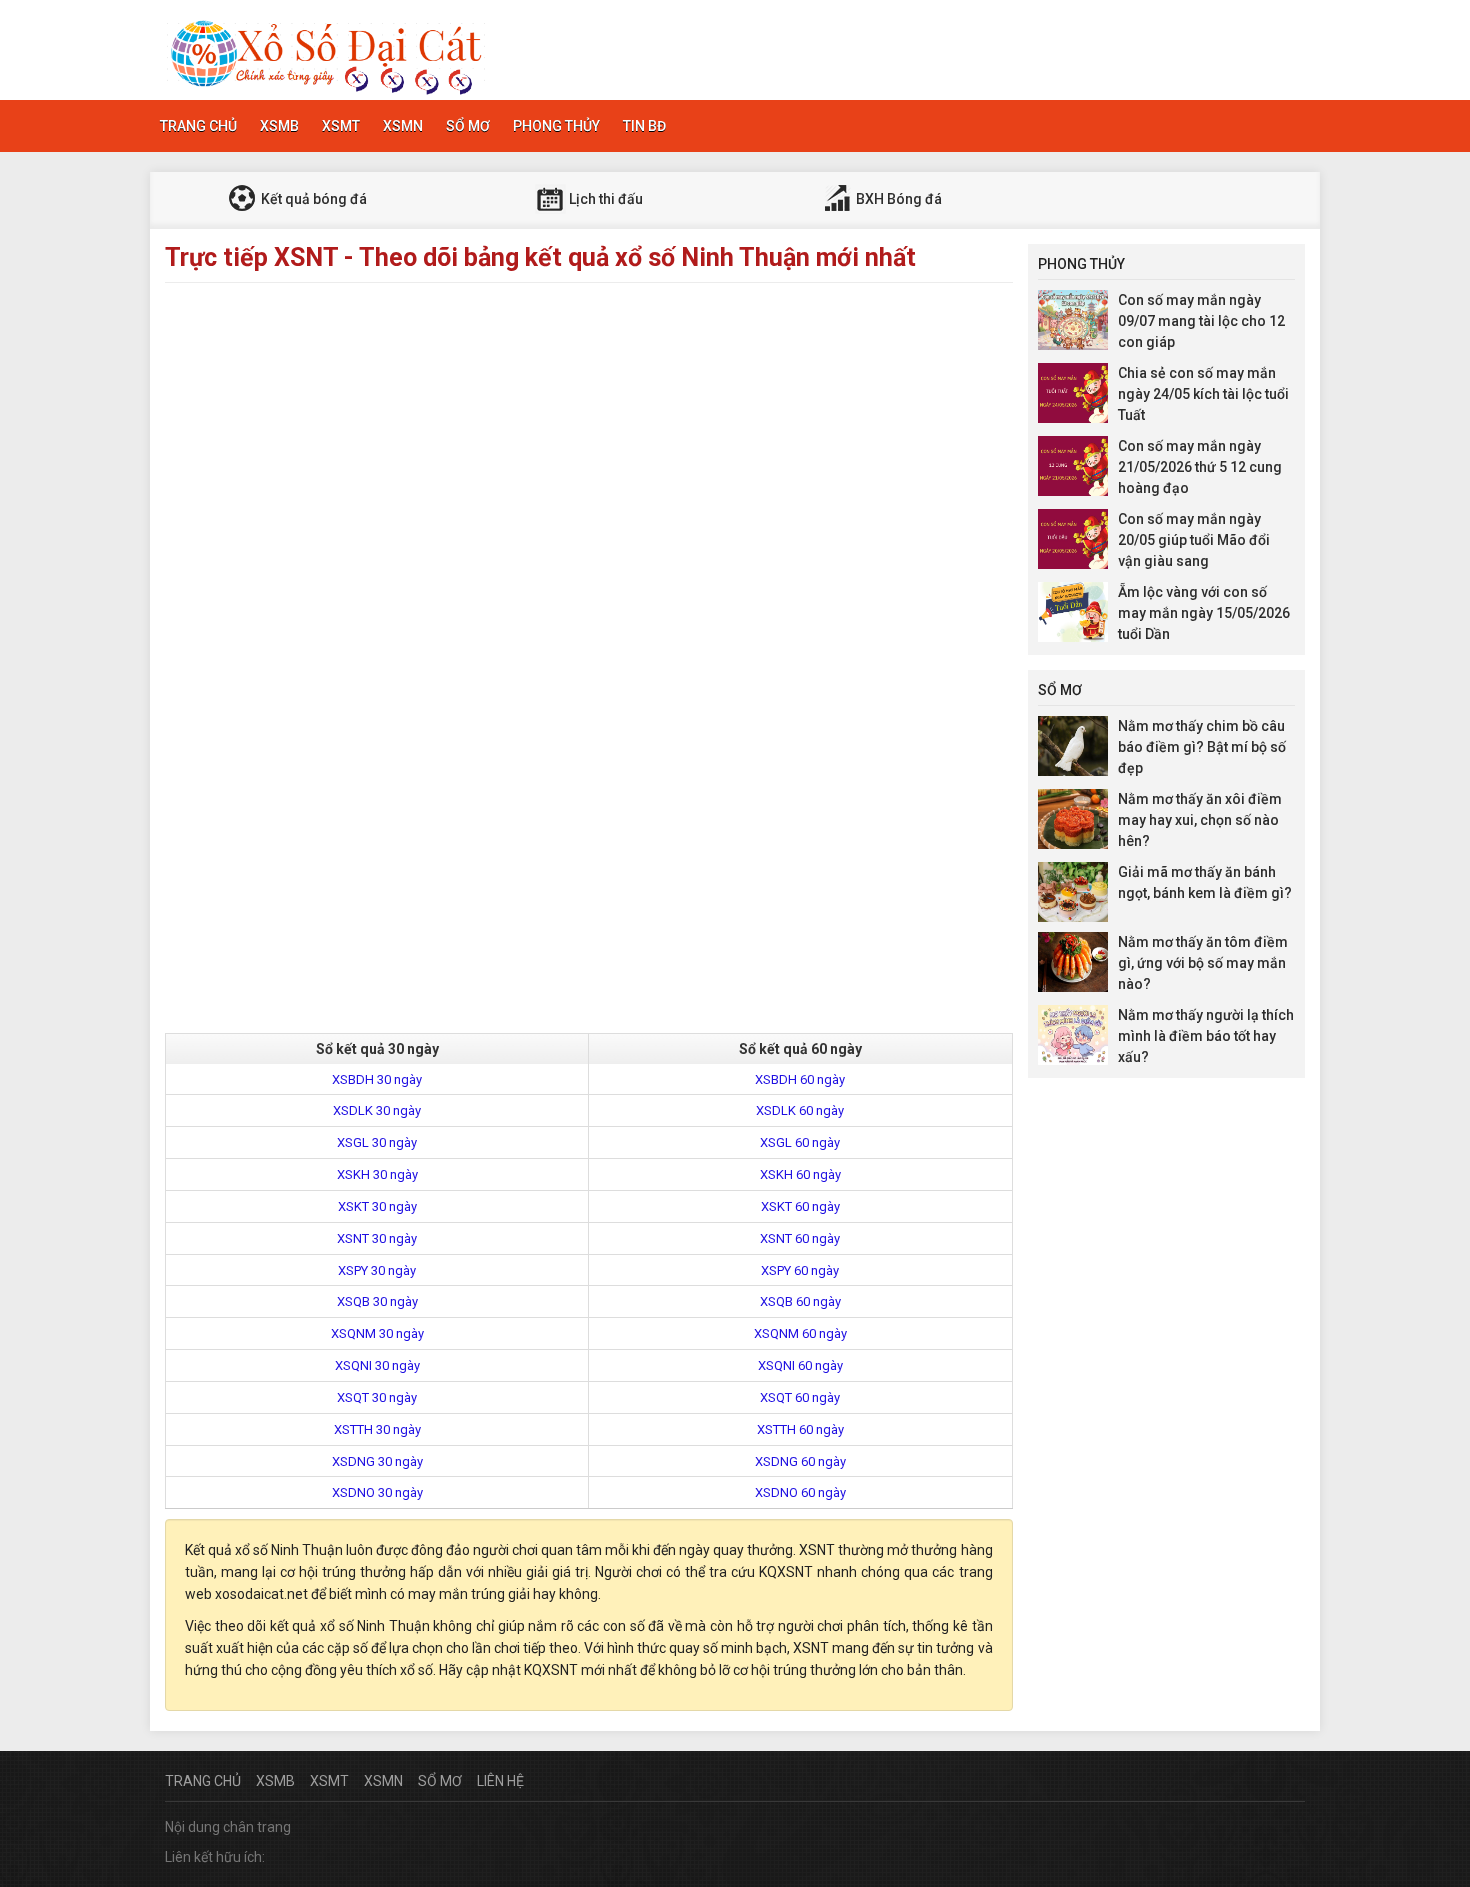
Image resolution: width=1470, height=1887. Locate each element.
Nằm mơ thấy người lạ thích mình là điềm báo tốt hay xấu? (1206, 1036)
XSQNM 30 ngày (377, 1333)
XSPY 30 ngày (377, 1270)
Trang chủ (198, 126)
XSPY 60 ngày (800, 1270)
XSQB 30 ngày (377, 1301)
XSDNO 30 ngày (377, 1492)
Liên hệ (500, 1781)
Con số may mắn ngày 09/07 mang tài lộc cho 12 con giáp (1201, 321)
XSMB (279, 126)
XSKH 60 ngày (800, 1174)
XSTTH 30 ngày (377, 1429)
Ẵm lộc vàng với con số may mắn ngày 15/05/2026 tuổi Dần (1204, 613)
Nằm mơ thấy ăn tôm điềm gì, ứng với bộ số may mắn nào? (1203, 963)
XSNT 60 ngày (800, 1238)
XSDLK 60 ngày (800, 1110)
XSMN (403, 126)
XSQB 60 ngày (800, 1301)
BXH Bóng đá (897, 199)
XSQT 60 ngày (800, 1397)
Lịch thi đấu (604, 199)
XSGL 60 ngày (800, 1142)
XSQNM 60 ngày (800, 1333)
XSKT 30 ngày (377, 1206)
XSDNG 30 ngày (377, 1461)
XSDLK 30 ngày (377, 1110)
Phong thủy (556, 126)
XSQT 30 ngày (377, 1397)
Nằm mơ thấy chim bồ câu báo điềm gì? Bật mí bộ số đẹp (1202, 747)
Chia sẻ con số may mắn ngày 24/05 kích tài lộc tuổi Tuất (1203, 394)
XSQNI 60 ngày (800, 1365)
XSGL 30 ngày (377, 1142)
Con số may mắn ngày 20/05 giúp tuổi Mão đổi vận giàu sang (1194, 540)
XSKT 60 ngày (800, 1206)
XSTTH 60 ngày (800, 1429)
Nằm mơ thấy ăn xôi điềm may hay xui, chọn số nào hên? (1200, 820)
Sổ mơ (468, 126)
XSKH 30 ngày (377, 1174)
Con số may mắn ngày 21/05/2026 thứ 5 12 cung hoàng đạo (1200, 467)
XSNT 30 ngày (377, 1238)
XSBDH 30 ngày (377, 1079)
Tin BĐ (644, 126)
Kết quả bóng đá (312, 199)
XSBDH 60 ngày (800, 1079)
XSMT (341, 126)
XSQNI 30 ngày (377, 1365)
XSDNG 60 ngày (800, 1461)
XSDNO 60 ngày (800, 1492)
